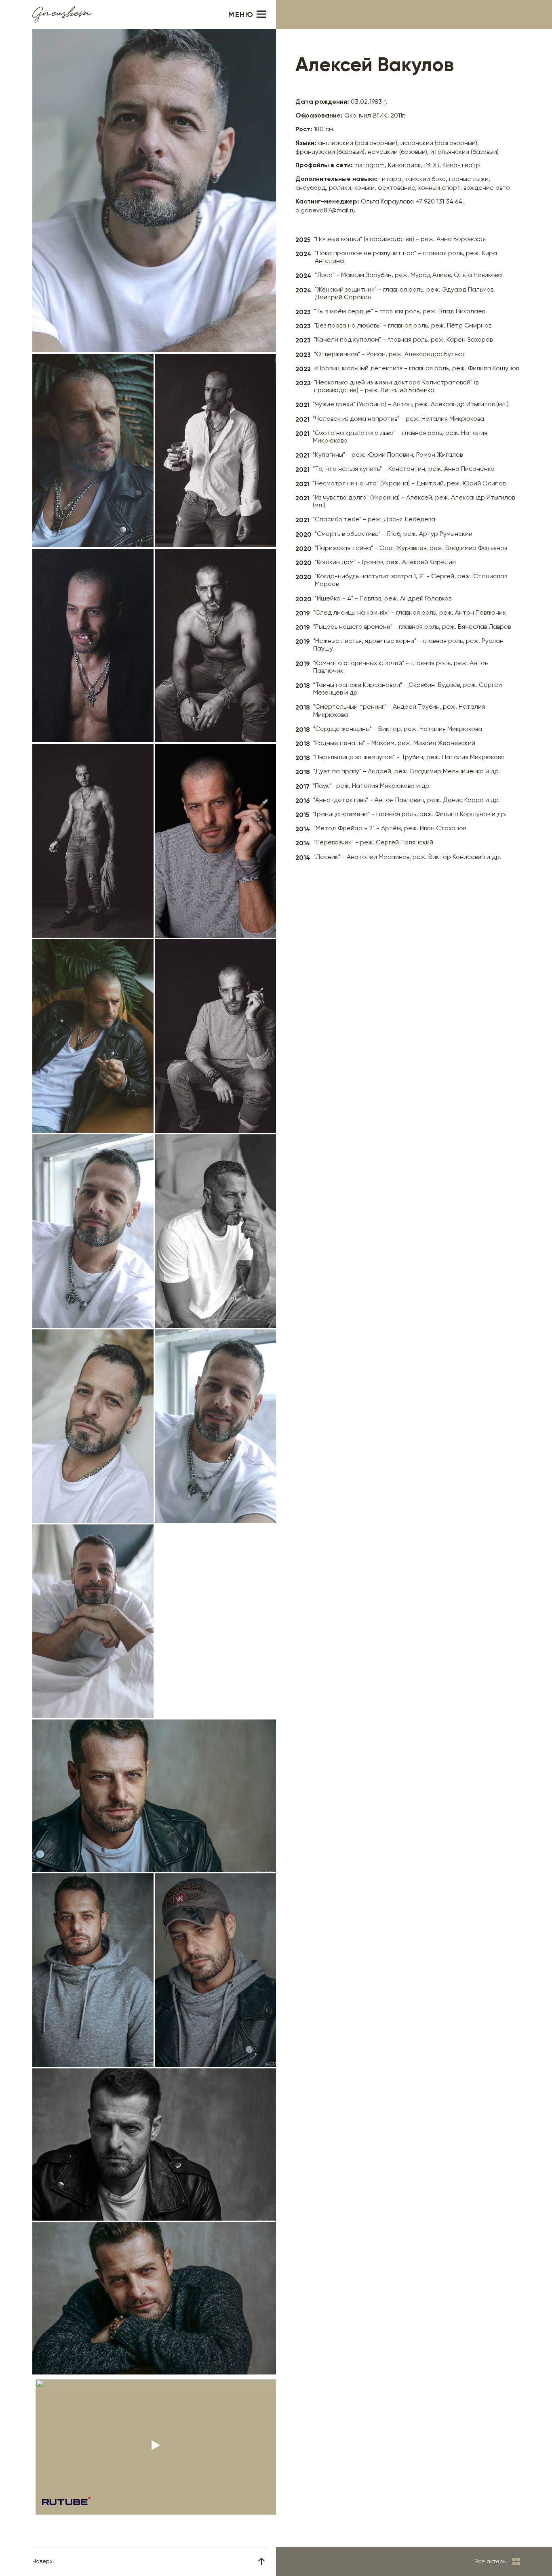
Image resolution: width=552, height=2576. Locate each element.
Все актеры (491, 2561)
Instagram (370, 166)
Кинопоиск (405, 166)
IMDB (432, 166)
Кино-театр (461, 166)
